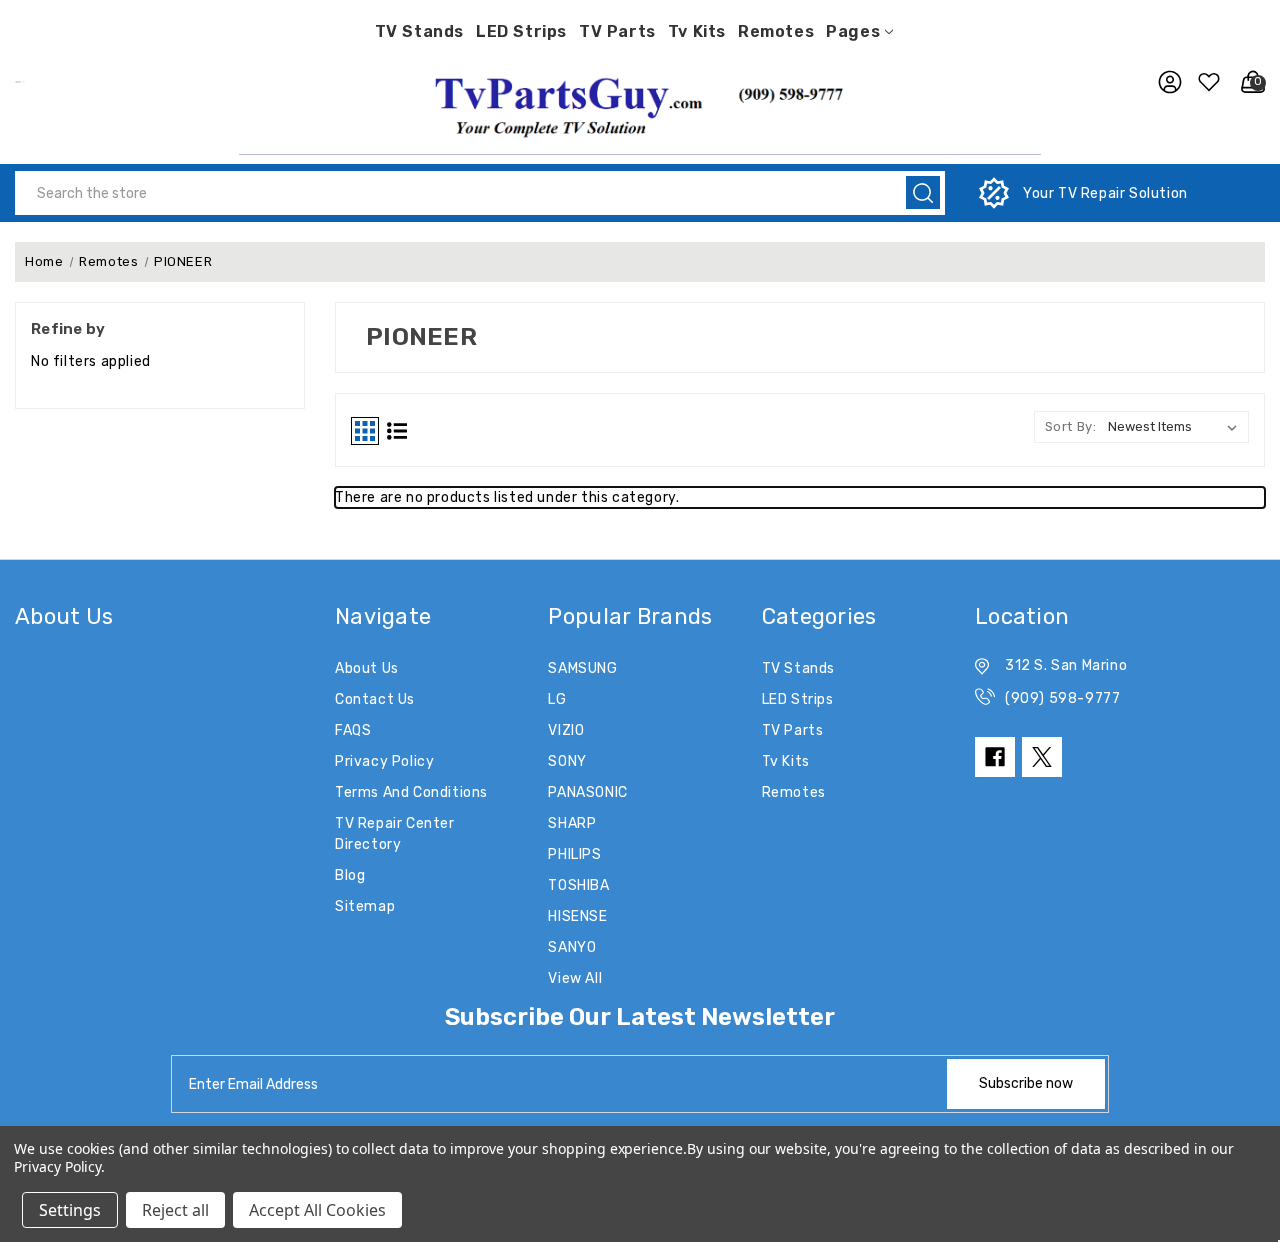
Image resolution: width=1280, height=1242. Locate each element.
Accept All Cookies (317, 1210)
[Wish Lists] (1206, 82)
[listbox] (1176, 427)
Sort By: (1071, 426)
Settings (70, 1210)
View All (575, 978)
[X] (1042, 757)
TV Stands (419, 31)
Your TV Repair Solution (1105, 193)
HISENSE (577, 916)
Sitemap (365, 906)
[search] (923, 192)
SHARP (572, 823)
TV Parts (617, 31)
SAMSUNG (582, 668)
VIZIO (566, 730)
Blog (350, 875)
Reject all (175, 1210)
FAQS (353, 730)
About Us (367, 668)
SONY (567, 761)
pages (853, 31)
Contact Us (375, 699)
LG (557, 699)
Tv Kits (697, 31)
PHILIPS (574, 854)
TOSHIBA (578, 885)
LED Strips (521, 31)
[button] (640, 104)
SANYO (572, 947)
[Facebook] (995, 757)
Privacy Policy (384, 761)
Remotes (776, 31)
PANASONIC (587, 792)
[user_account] (1164, 82)
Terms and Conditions (411, 792)
